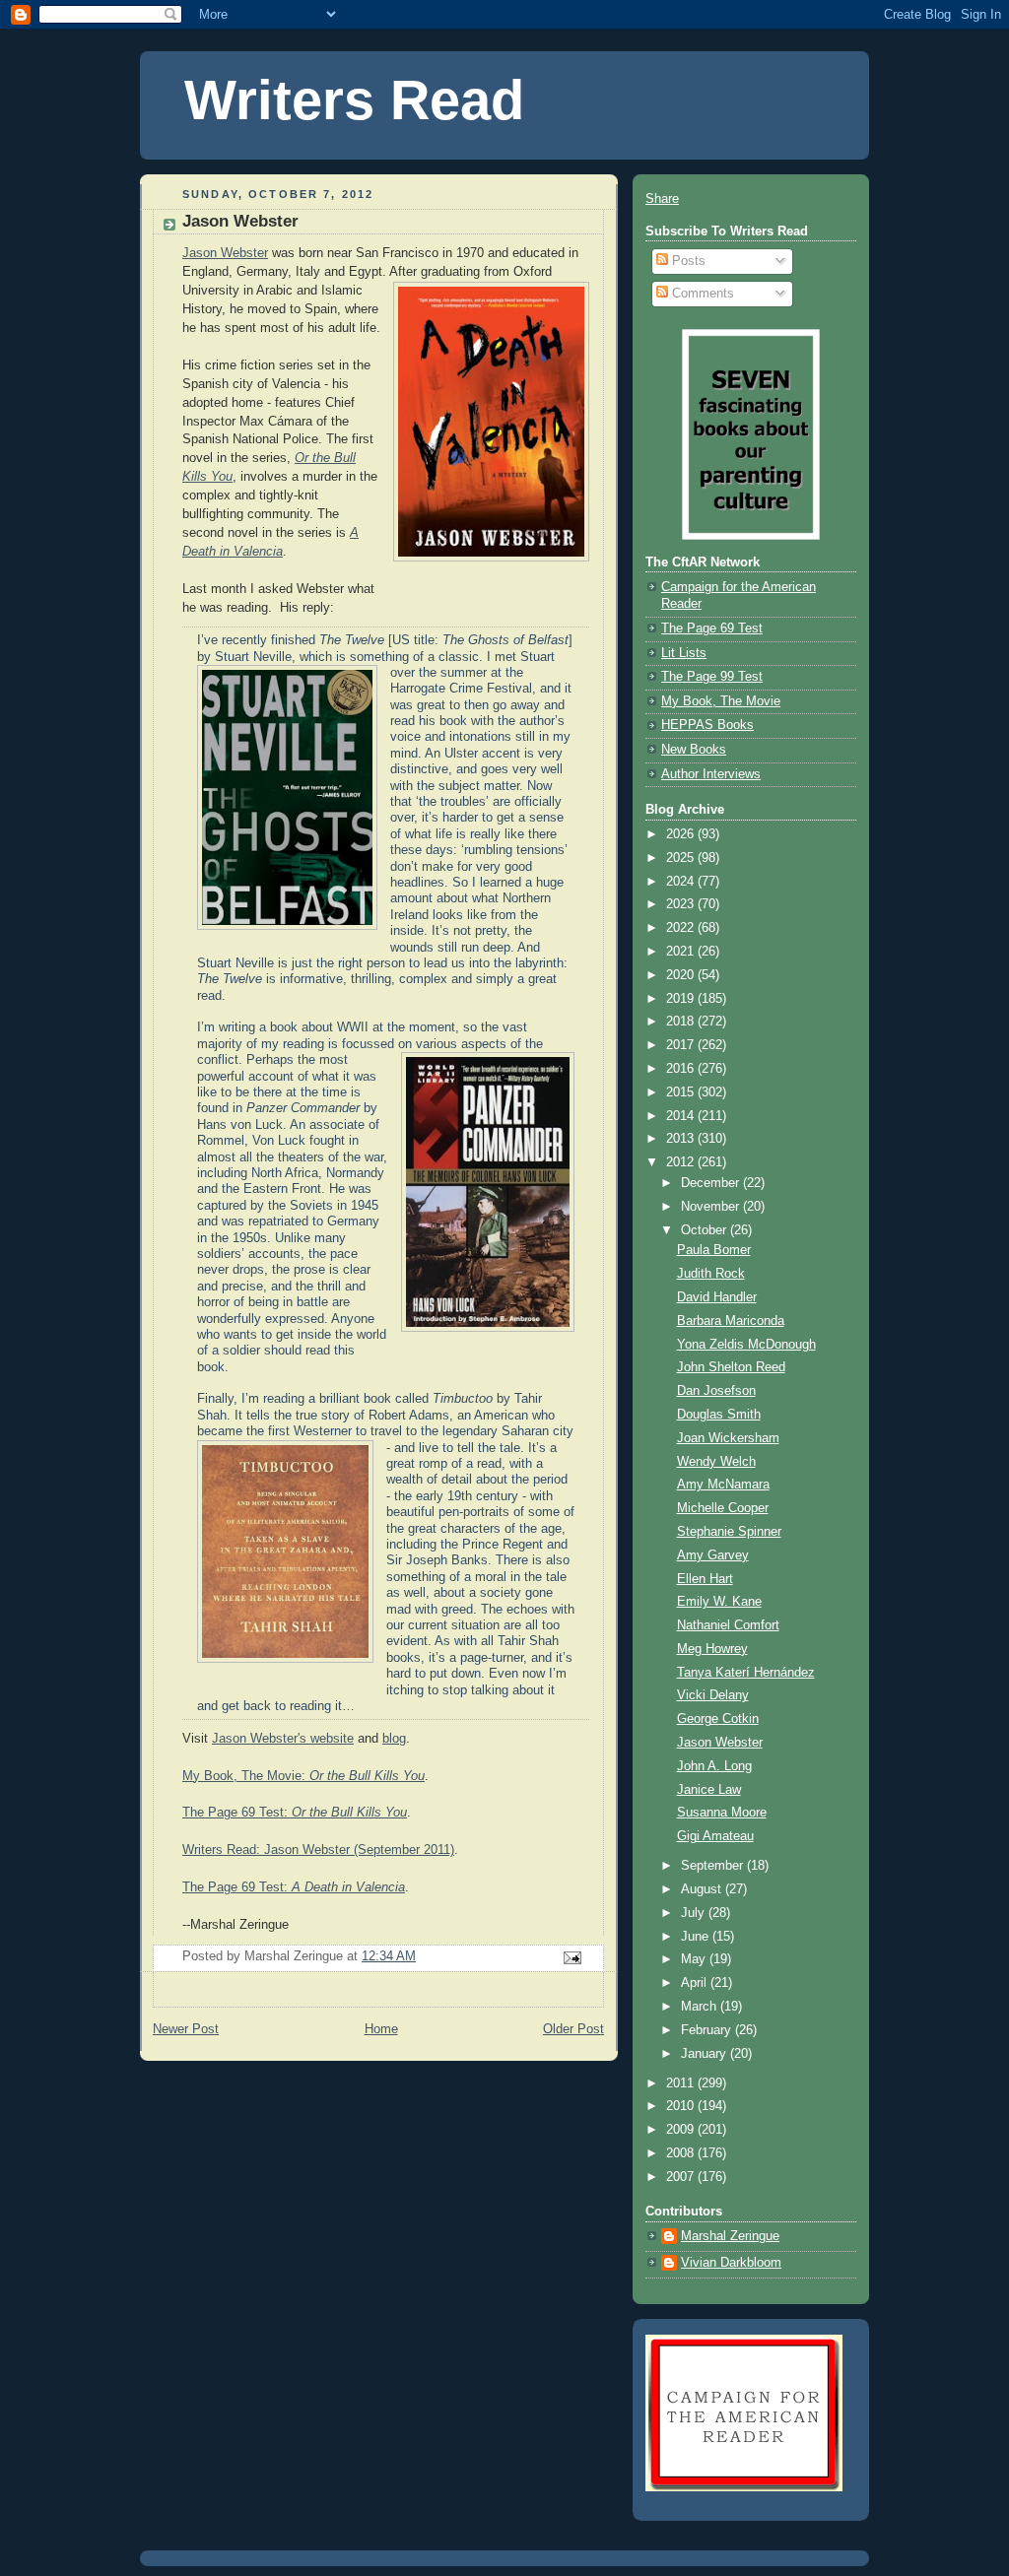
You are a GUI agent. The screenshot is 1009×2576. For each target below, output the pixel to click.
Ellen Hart (705, 1579)
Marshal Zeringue (730, 2236)
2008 (682, 2153)
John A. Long (714, 1766)
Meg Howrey (712, 1649)
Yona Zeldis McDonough (746, 1345)
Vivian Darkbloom (731, 2263)
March (701, 2007)
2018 (682, 1022)
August (703, 1889)
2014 (682, 1116)
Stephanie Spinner (729, 1532)
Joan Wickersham (728, 1438)
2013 (682, 1139)
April (696, 1983)
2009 (682, 2130)
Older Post (573, 2029)
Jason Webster (225, 253)
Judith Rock (711, 1274)
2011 (682, 2083)
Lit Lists (684, 653)
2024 (682, 882)
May (695, 1959)
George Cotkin (718, 1719)
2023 (682, 904)
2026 (682, 834)
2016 (682, 1069)
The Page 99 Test (712, 677)
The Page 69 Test (712, 628)
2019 (682, 999)
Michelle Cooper (723, 1508)
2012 (682, 1162)
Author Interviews (711, 774)
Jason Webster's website (283, 1739)
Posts (687, 261)
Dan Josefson (716, 1391)
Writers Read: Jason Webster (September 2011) (318, 1850)
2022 (682, 928)
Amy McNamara (723, 1485)
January (706, 2054)
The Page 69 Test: (295, 1813)
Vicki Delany (713, 1695)
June (697, 1937)
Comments (701, 294)
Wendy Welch (716, 1462)
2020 (682, 975)
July (695, 1913)
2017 (682, 1045)
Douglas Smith (719, 1415)
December (712, 1183)
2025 (682, 858)
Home (381, 2029)
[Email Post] (572, 1957)
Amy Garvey (713, 1555)
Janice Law (709, 1790)
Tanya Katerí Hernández (746, 1673)
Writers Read (354, 100)
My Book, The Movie (721, 701)
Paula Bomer (714, 1250)
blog (394, 1739)
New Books (694, 750)
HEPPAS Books (707, 725)
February (708, 2030)
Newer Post (186, 2029)
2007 (682, 2177)
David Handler (717, 1297)
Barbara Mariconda (731, 1321)
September (714, 1866)
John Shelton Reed (731, 1367)
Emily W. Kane (719, 1602)
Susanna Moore (722, 1813)
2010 (682, 2106)
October (706, 1230)
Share (662, 199)
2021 (682, 952)
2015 (682, 1092)
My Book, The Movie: (303, 1776)
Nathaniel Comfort (728, 1625)
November (712, 1207)
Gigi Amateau (715, 1836)
